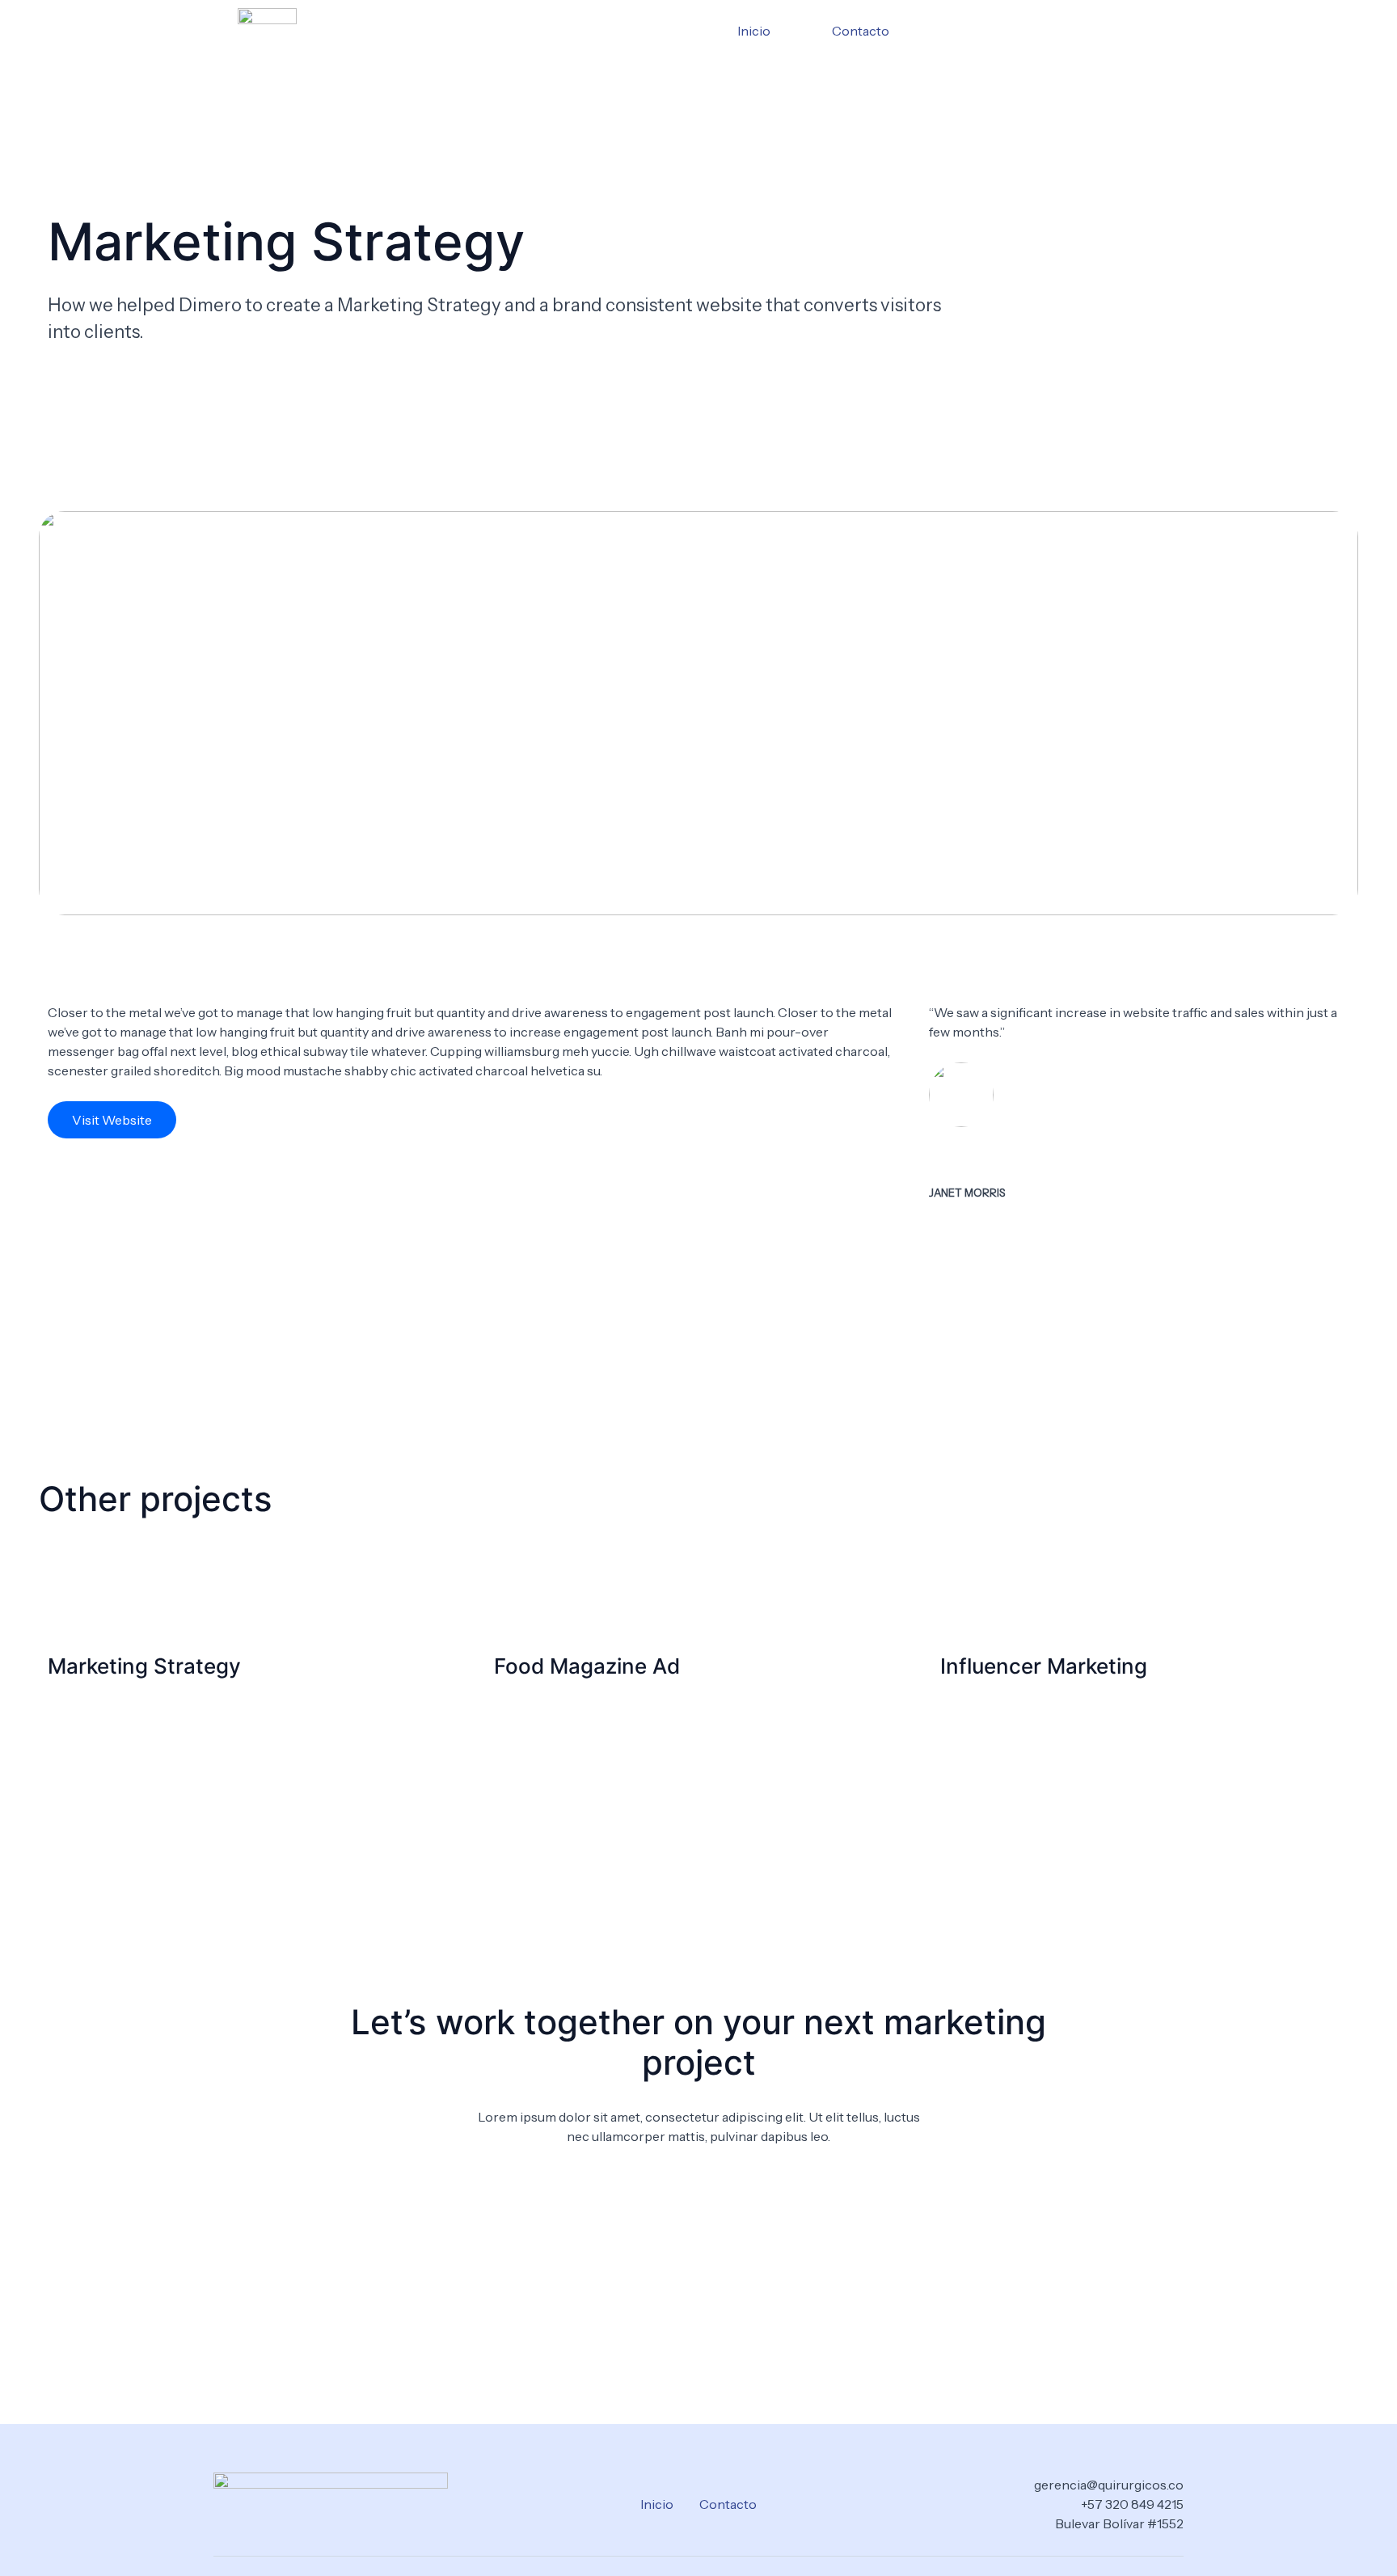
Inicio (754, 31)
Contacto (861, 31)
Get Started (699, 2185)
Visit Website (112, 1120)
